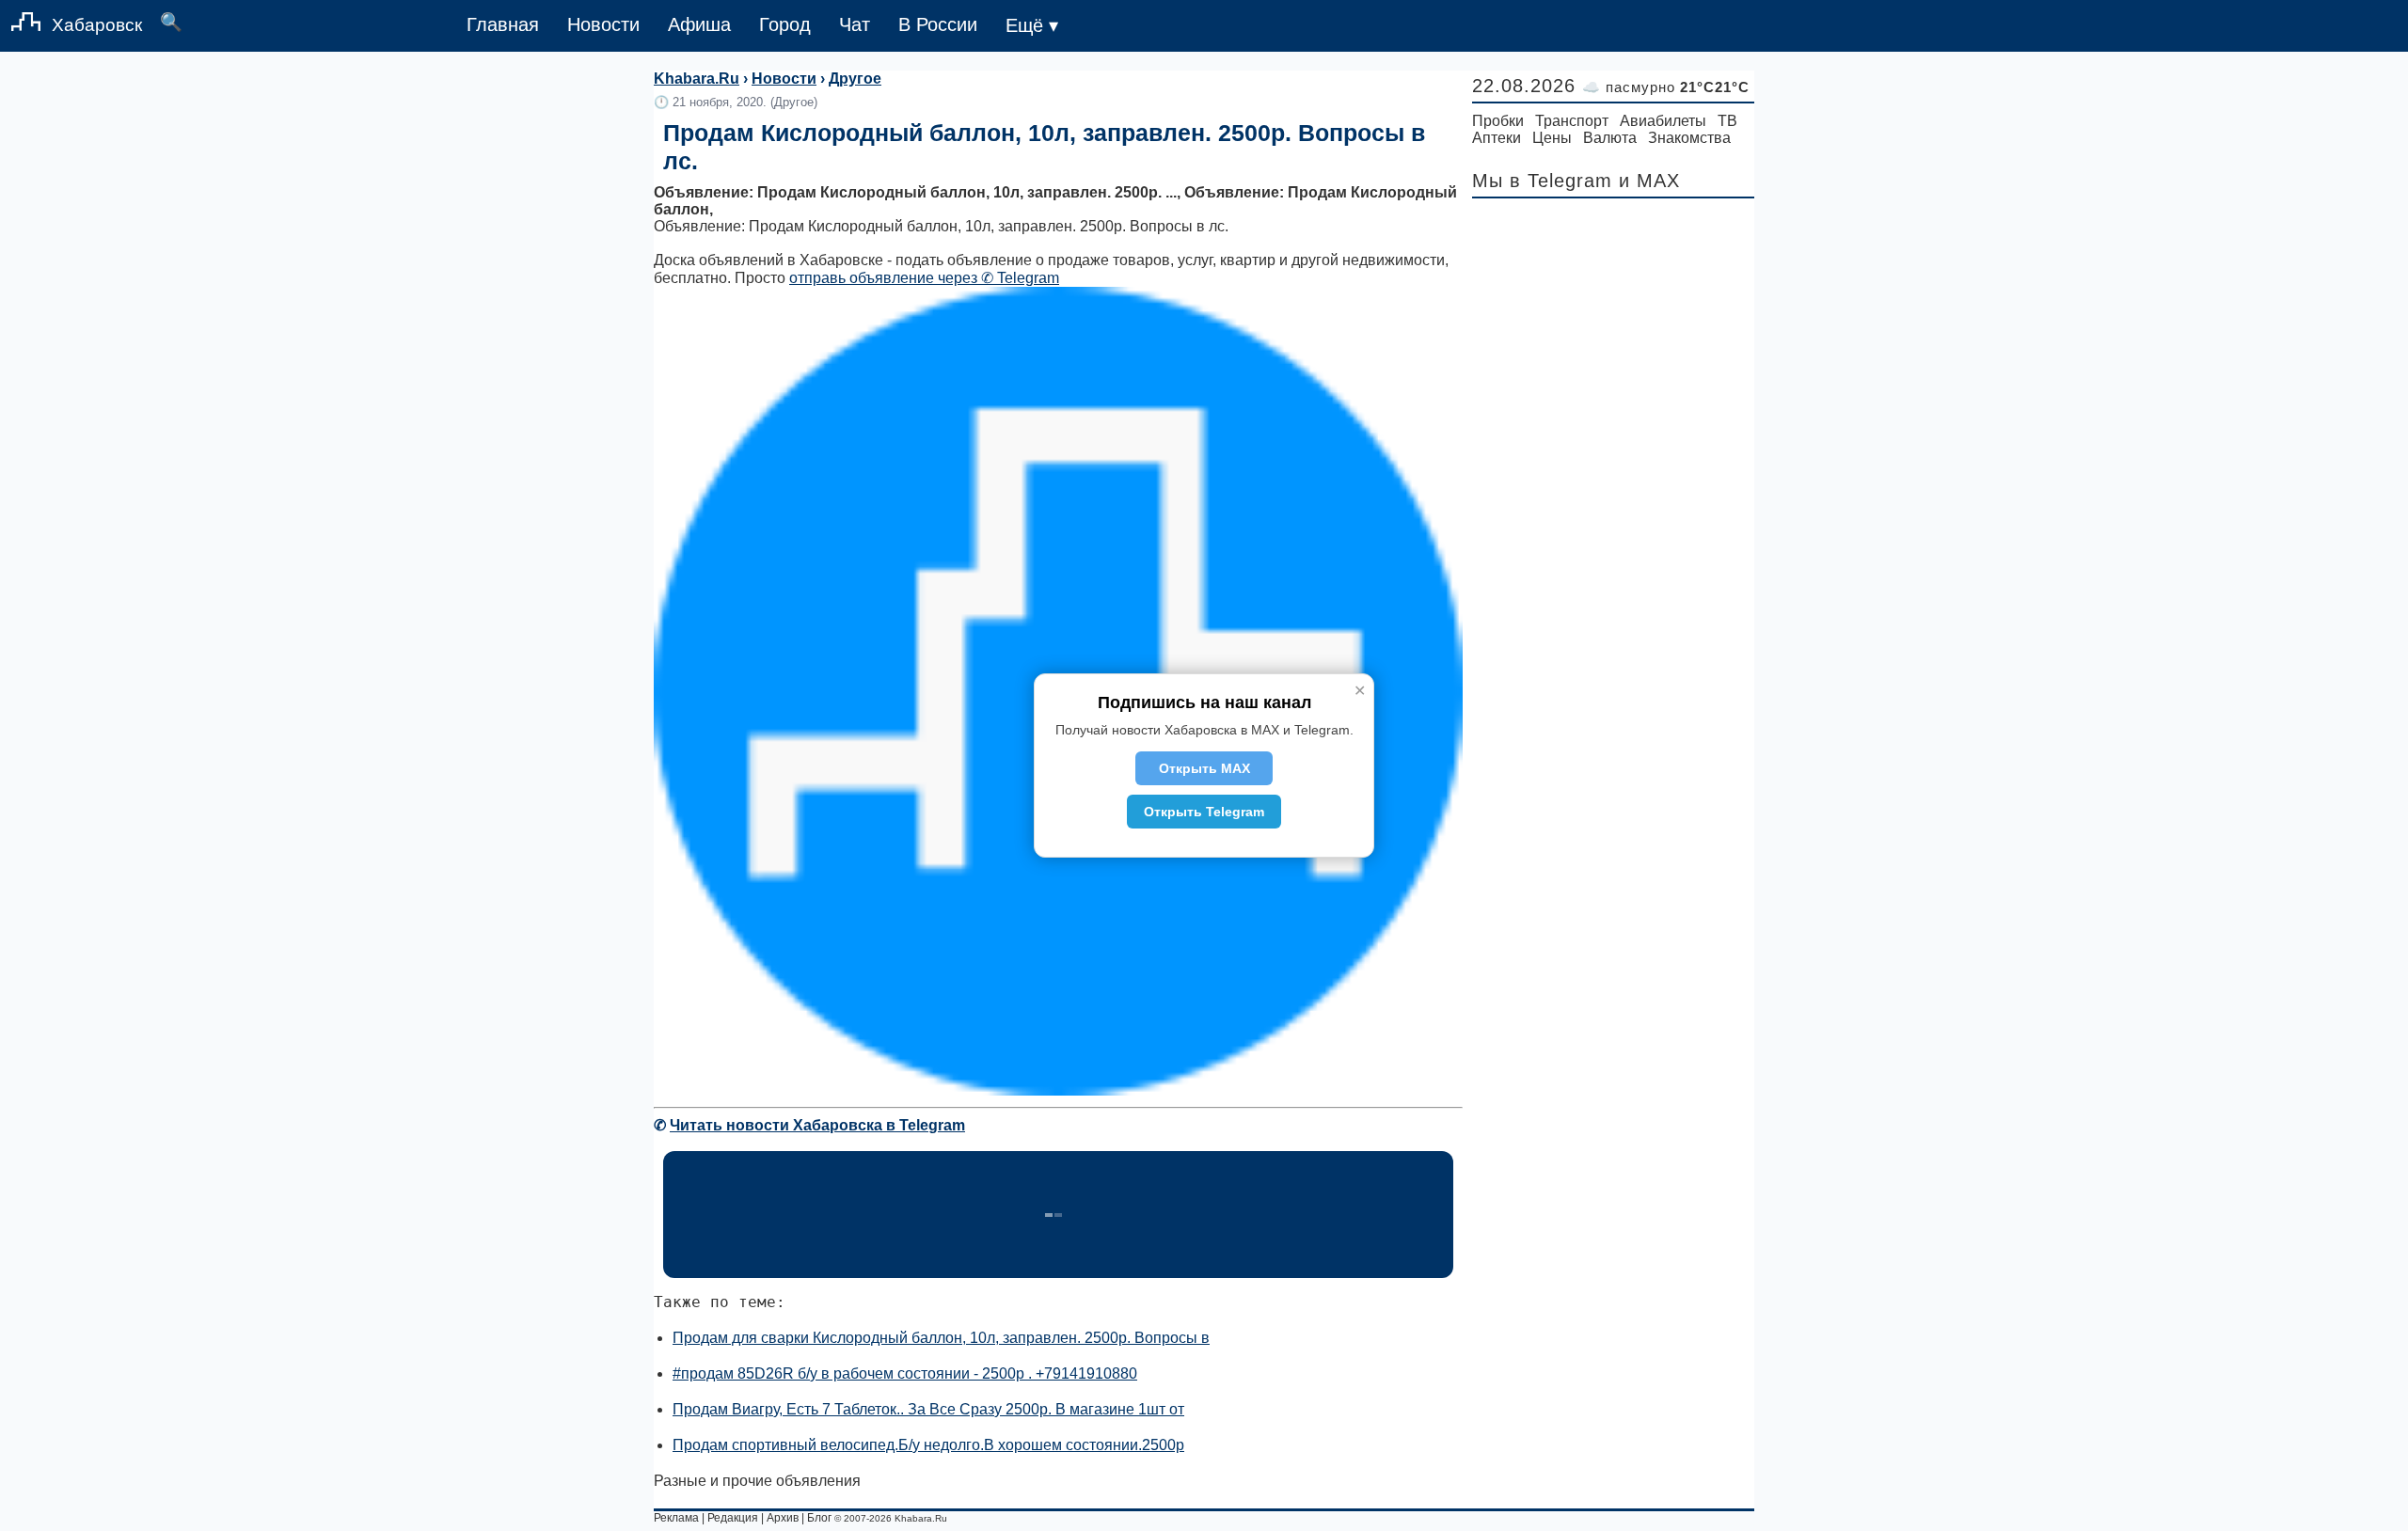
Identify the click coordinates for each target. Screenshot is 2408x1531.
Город (785, 24)
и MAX (1649, 181)
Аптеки (1497, 138)
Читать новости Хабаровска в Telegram (817, 1125)
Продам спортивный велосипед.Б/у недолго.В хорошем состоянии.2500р (928, 1445)
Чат (855, 24)
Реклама (676, 1518)
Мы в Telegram (1542, 181)
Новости (603, 24)
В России (938, 24)
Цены (1552, 138)
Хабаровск (97, 25)
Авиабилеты (1663, 121)
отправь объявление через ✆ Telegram (924, 278)
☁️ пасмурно (1666, 87)
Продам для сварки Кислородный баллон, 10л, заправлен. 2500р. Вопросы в (941, 1338)
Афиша (699, 24)
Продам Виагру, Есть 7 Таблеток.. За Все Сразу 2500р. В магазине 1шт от (928, 1409)
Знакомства (1689, 138)
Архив (783, 1518)
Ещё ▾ (1032, 25)
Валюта (1610, 138)
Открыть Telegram (1204, 812)
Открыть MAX (1204, 768)
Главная (503, 24)
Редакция (733, 1518)
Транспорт (1572, 121)
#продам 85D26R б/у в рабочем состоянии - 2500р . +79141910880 (905, 1373)
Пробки (1498, 121)
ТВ (1727, 121)
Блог (819, 1518)
